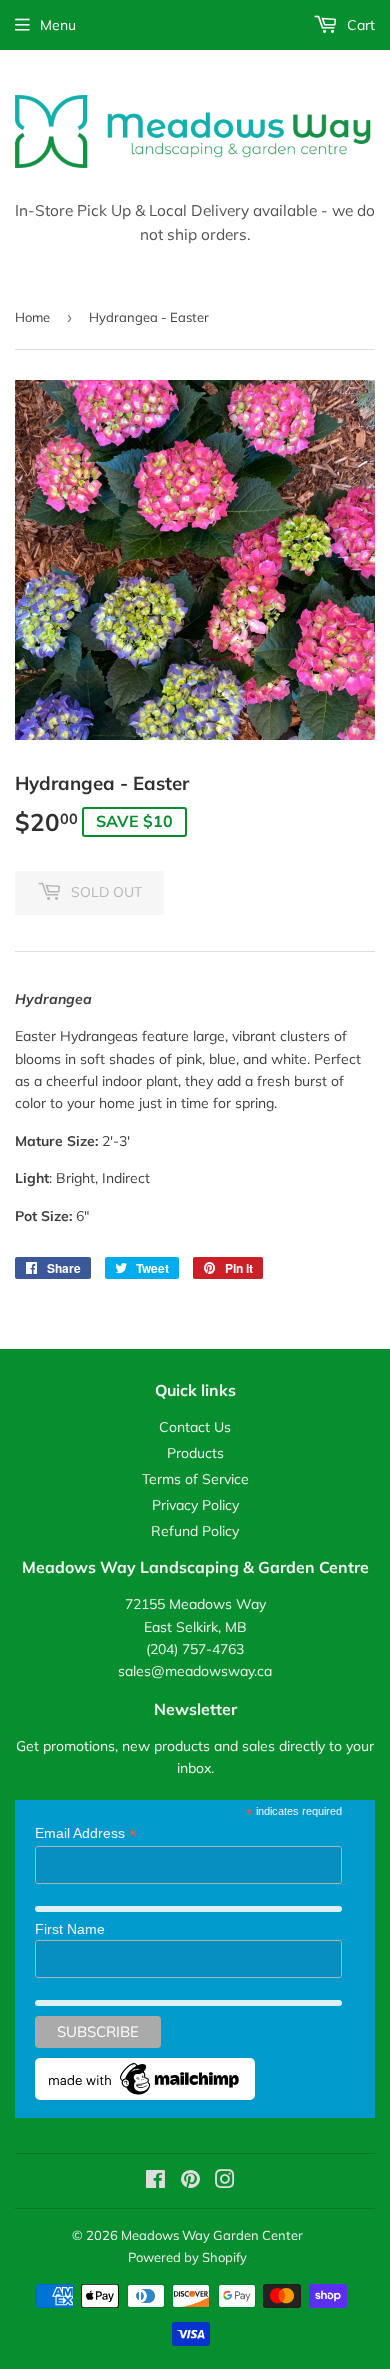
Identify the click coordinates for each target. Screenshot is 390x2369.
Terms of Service (195, 1479)
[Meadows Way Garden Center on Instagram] (225, 2182)
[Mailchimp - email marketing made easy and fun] (145, 2095)
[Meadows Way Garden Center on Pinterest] (190, 2182)
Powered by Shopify (187, 2257)
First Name (70, 1929)
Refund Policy (195, 1531)
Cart (359, 25)
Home (32, 317)
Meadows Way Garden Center (212, 2235)
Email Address (86, 1833)
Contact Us (195, 1427)
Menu (58, 25)
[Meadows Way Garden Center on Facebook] (155, 2182)
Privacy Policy (195, 1505)
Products (195, 1453)
